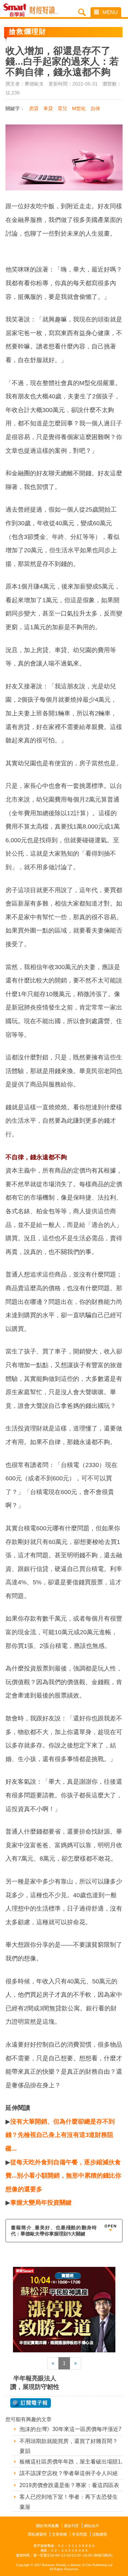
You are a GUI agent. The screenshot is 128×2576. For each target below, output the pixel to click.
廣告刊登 (71, 2526)
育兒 (62, 108)
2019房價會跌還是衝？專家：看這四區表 (69, 2485)
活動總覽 (100, 2534)
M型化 (79, 108)
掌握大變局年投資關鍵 (41, 2203)
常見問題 (80, 2534)
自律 (95, 108)
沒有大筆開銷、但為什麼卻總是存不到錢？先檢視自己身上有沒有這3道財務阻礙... (60, 2135)
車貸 (48, 108)
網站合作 (91, 2526)
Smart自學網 (17, 10)
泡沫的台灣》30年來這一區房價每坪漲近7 (70, 2429)
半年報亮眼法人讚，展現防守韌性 (35, 2383)
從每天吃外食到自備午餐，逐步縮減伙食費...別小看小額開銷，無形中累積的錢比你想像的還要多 (63, 2176)
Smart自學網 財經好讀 (44, 10)
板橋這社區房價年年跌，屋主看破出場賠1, (71, 2462)
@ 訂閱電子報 (31, 2403)
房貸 (34, 108)
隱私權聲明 (37, 2534)
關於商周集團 (47, 2526)
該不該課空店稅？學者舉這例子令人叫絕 (69, 2473)
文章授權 (59, 2534)
